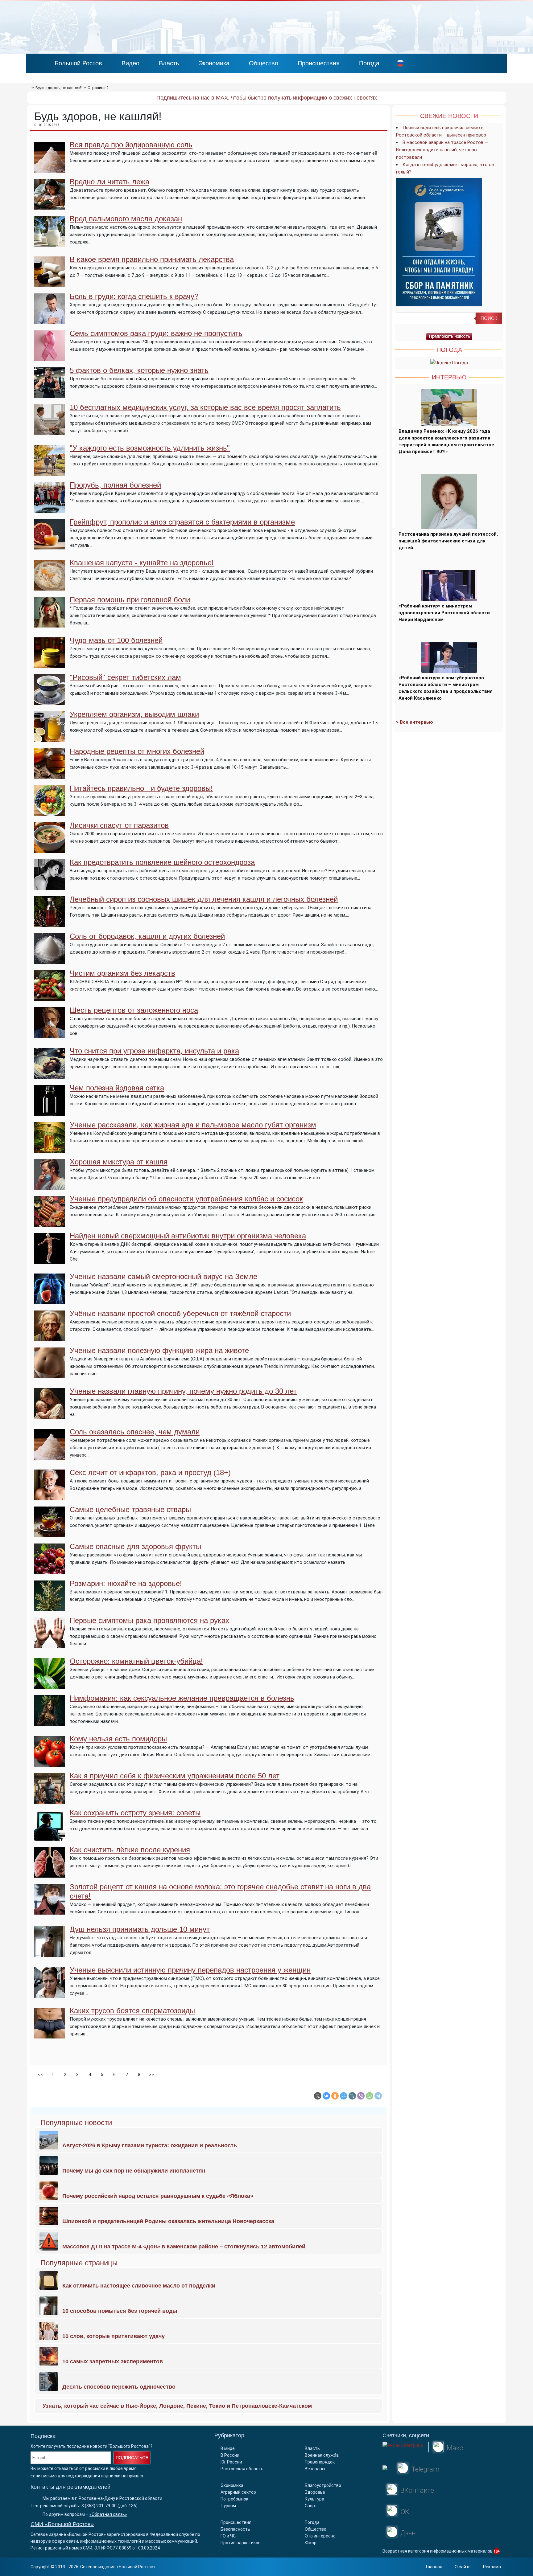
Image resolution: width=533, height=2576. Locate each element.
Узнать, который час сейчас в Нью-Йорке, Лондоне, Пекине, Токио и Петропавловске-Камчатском (177, 2406)
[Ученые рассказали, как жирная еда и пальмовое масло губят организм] (50, 1149)
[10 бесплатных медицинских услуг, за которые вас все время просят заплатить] (50, 431)
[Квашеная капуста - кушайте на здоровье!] (50, 587)
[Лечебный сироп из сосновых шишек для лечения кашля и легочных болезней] (50, 923)
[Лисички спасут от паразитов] (50, 849)
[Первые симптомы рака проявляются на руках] (50, 1645)
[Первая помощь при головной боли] (50, 624)
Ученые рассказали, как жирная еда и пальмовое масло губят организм (193, 1125)
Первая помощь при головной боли (130, 600)
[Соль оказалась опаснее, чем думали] (50, 1456)
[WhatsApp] (370, 2096)
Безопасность (235, 2529)
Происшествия (319, 63)
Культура (314, 2499)
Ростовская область (242, 2469)
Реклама (492, 2567)
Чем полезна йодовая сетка (117, 1088)
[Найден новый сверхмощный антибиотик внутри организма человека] (50, 1260)
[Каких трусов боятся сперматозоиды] (50, 2035)
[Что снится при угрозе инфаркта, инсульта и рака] (50, 1075)
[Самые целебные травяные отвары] (50, 1534)
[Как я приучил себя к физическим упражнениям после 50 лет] (50, 1800)
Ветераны (315, 2469)
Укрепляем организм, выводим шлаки (134, 714)
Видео (130, 63)
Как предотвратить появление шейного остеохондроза (162, 862)
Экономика (214, 63)
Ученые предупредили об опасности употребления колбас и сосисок (186, 1199)
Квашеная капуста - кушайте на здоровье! (142, 563)
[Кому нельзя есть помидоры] (50, 1763)
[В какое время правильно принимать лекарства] (50, 284)
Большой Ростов (78, 63)
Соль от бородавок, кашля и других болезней (147, 936)
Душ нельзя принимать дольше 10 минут (140, 1929)
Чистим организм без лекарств (122, 973)
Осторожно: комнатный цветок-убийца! (136, 1661)
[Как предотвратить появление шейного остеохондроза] (50, 886)
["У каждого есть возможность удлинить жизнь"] (50, 472)
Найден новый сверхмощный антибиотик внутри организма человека (188, 1236)
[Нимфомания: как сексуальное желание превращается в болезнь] (50, 1722)
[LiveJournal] (352, 2096)
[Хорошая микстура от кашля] (50, 1186)
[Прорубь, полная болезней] (50, 509)
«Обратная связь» (108, 2514)
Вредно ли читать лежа (109, 182)
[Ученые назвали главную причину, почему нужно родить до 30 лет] (50, 1415)
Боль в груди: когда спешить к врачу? (134, 296)
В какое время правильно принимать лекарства (152, 259)
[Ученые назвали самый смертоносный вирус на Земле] (50, 1301)
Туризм (228, 2506)
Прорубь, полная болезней (115, 485)
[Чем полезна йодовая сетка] (50, 1112)
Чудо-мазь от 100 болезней (116, 640)
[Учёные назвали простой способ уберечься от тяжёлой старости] (50, 1338)
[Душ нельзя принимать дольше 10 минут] (50, 1953)
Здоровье (315, 2492)
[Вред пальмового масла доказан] (50, 243)
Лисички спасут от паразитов (119, 825)
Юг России (231, 2462)
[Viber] (361, 2096)
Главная (434, 2567)
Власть (169, 63)
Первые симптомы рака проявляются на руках (149, 1620)
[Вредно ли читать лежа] (50, 206)
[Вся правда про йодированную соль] (50, 169)
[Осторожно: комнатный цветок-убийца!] (50, 1685)
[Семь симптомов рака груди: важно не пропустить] (50, 358)
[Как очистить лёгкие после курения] (50, 1874)
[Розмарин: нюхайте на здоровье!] (50, 1608)
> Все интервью (415, 722)
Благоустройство (323, 2485)
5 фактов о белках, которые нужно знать (139, 370)
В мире (228, 2448)
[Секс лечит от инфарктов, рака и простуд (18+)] (50, 1497)
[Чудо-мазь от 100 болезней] (50, 664)
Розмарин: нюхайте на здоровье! (126, 1583)
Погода (369, 63)
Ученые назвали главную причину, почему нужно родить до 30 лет (183, 1391)
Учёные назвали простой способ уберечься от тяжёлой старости (180, 1313)
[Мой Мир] (344, 2096)
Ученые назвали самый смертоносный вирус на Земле (163, 1276)
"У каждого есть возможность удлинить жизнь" (150, 448)
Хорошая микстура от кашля (119, 1162)
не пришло (132, 2476)
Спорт (311, 2506)
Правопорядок (320, 2462)
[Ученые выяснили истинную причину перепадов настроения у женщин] (50, 1994)
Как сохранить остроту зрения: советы (135, 1813)
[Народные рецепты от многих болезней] (50, 775)
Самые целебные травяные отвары (130, 1509)
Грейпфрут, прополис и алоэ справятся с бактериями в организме (182, 522)
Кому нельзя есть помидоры (118, 1739)
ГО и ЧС (228, 2536)
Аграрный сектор (238, 2492)
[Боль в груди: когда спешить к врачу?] (50, 321)
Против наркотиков (241, 2543)
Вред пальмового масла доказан (126, 219)
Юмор (311, 2543)
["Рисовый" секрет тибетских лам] (50, 701)
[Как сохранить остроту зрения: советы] (50, 1837)
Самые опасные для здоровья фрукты (135, 1546)
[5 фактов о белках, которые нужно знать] (50, 395)
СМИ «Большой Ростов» (62, 2524)
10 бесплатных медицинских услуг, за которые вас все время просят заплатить (205, 407)
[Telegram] (378, 2096)
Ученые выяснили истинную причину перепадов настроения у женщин (190, 1970)
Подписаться (132, 2458)
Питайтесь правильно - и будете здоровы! (141, 788)
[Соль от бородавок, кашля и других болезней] (50, 960)
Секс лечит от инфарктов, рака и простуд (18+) (150, 1472)
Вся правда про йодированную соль (131, 145)
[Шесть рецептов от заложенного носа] (50, 1034)
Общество (264, 63)
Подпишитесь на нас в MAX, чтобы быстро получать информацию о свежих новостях (267, 98)
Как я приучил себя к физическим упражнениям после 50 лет (175, 1776)
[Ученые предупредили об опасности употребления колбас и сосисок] (50, 1223)
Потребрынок (234, 2499)
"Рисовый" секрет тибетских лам (125, 677)
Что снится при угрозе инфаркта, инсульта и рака (154, 1051)
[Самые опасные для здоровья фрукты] (50, 1571)
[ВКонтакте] (326, 2096)
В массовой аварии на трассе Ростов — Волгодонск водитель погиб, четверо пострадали (442, 150)
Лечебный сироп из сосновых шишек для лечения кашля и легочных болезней (204, 899)
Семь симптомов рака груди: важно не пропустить (156, 333)
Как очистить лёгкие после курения (130, 1850)
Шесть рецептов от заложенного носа (134, 1010)
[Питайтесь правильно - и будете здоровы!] (50, 812)
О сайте (463, 2567)
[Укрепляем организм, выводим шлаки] (50, 738)
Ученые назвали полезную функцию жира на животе (159, 1350)
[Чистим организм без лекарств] (50, 997)
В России (230, 2455)
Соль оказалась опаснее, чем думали (135, 1432)
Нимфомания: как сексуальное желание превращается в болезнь (182, 1698)
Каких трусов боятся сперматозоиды (132, 2011)
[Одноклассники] (335, 2096)
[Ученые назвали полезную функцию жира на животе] (50, 1375)
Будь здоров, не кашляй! (59, 88)
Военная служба (322, 2455)
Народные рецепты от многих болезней (137, 751)
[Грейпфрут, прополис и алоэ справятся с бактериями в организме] (50, 546)
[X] (318, 2096)
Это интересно (320, 2536)
